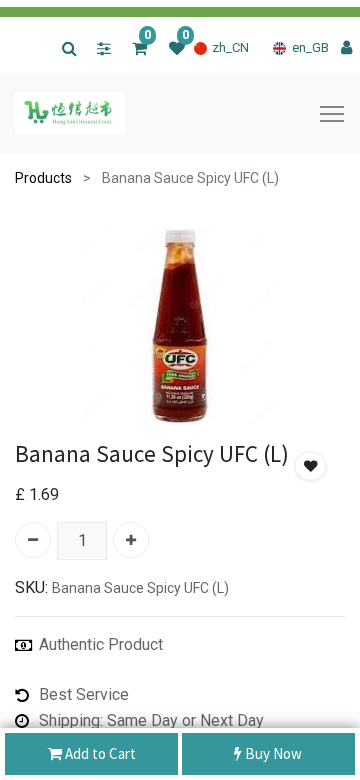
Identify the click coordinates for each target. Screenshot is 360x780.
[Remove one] (33, 540)
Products (43, 178)
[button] (311, 466)
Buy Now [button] (272, 753)
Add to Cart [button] (99, 753)
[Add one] (131, 540)
